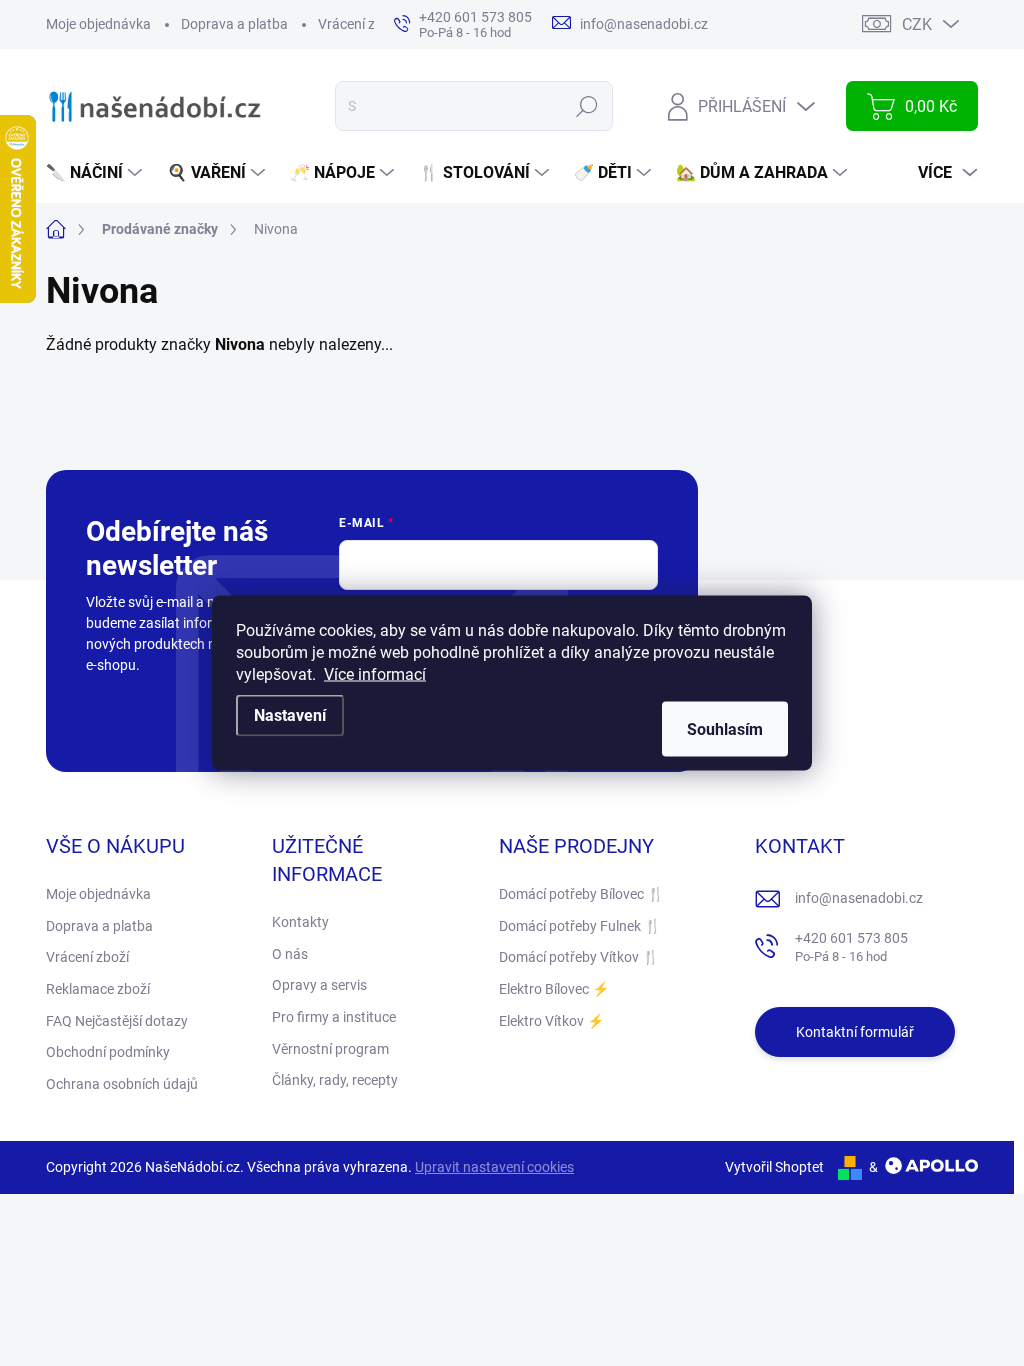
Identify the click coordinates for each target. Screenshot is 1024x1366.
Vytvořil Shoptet (774, 1167)
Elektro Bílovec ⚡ (554, 989)
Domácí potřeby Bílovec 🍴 (581, 894)
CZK (917, 24)
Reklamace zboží (98, 989)
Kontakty (300, 922)
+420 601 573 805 (851, 947)
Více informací (375, 674)
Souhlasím (725, 729)
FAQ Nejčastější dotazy (117, 1021)
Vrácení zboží (359, 24)
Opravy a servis (319, 985)
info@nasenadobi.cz (859, 898)
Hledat (587, 106)
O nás (290, 954)
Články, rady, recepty (335, 1080)
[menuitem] (96, 173)
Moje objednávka (98, 24)
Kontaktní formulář (855, 1032)
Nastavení (290, 715)
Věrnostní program (330, 1049)
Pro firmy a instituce (334, 1017)
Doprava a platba (234, 24)
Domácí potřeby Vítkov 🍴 (579, 957)
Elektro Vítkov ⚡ (551, 1021)
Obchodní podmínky (108, 1052)
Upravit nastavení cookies (494, 1167)
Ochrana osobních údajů (122, 1084)
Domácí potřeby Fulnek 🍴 (580, 926)
